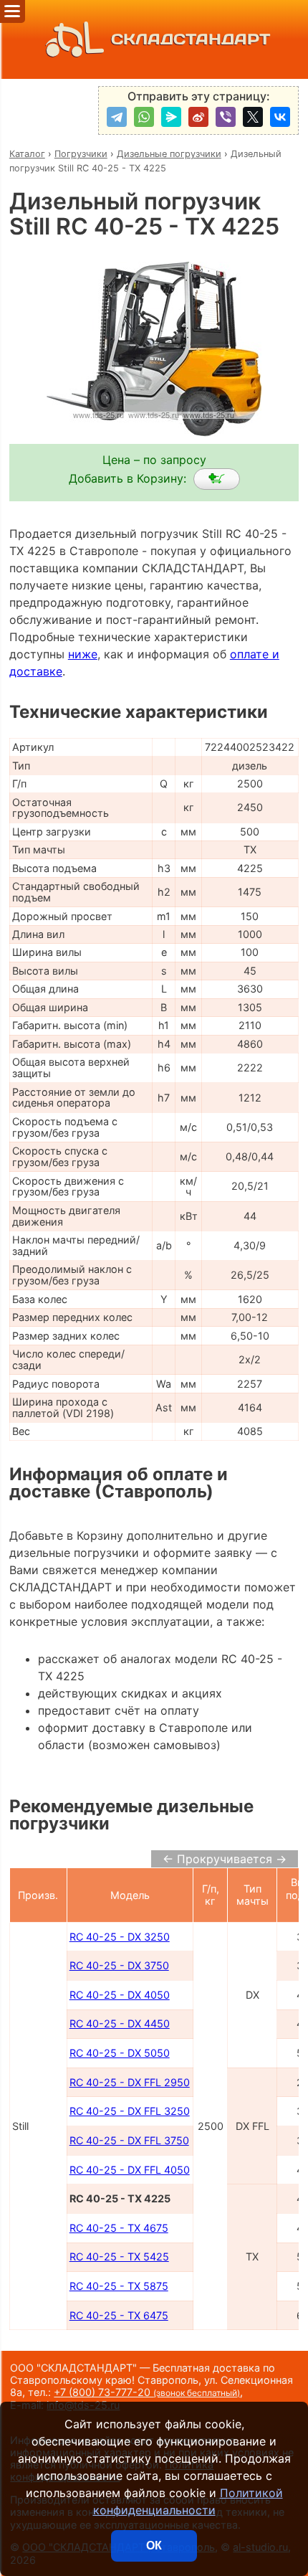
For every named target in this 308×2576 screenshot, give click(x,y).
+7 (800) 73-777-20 (147, 2392)
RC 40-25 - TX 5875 (119, 2286)
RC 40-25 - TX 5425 (119, 2257)
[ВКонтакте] (280, 117)
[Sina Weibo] (198, 117)
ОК (154, 2546)
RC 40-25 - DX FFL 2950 (130, 2082)
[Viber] (226, 117)
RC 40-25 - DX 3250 (120, 1937)
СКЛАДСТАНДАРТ (191, 39)
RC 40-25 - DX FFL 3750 (129, 2140)
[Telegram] (117, 117)
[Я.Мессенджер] (171, 117)
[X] (253, 117)
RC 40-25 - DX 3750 (119, 1965)
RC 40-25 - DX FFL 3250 (130, 2111)
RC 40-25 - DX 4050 (120, 1995)
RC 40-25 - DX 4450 (120, 2023)
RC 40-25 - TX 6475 (119, 2315)
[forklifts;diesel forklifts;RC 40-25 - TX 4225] (217, 479)
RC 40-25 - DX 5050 (120, 2053)
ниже (83, 654)
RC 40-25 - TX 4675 (119, 2228)
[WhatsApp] (144, 117)
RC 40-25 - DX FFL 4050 (130, 2170)
